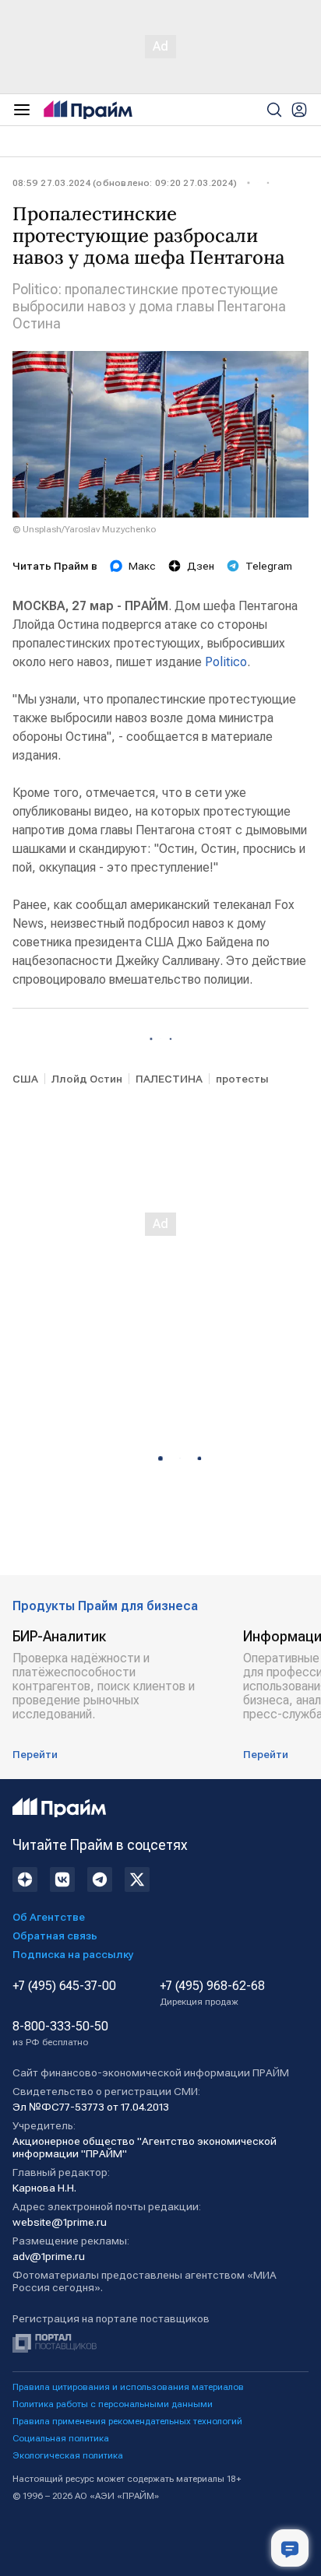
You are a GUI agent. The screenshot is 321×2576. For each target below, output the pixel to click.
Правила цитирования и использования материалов (128, 2387)
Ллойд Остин (87, 1079)
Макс (142, 566)
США (25, 1079)
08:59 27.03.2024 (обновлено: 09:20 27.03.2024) (125, 183)
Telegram (269, 566)
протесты (242, 1079)
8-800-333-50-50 (60, 2034)
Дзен (201, 566)
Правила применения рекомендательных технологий (127, 2421)
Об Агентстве (49, 1917)
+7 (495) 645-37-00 (64, 1986)
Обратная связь (55, 1936)
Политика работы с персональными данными (113, 2404)
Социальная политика (61, 2438)
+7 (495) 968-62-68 (212, 1993)
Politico (226, 662)
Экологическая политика (68, 2455)
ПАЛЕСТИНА (169, 1079)
